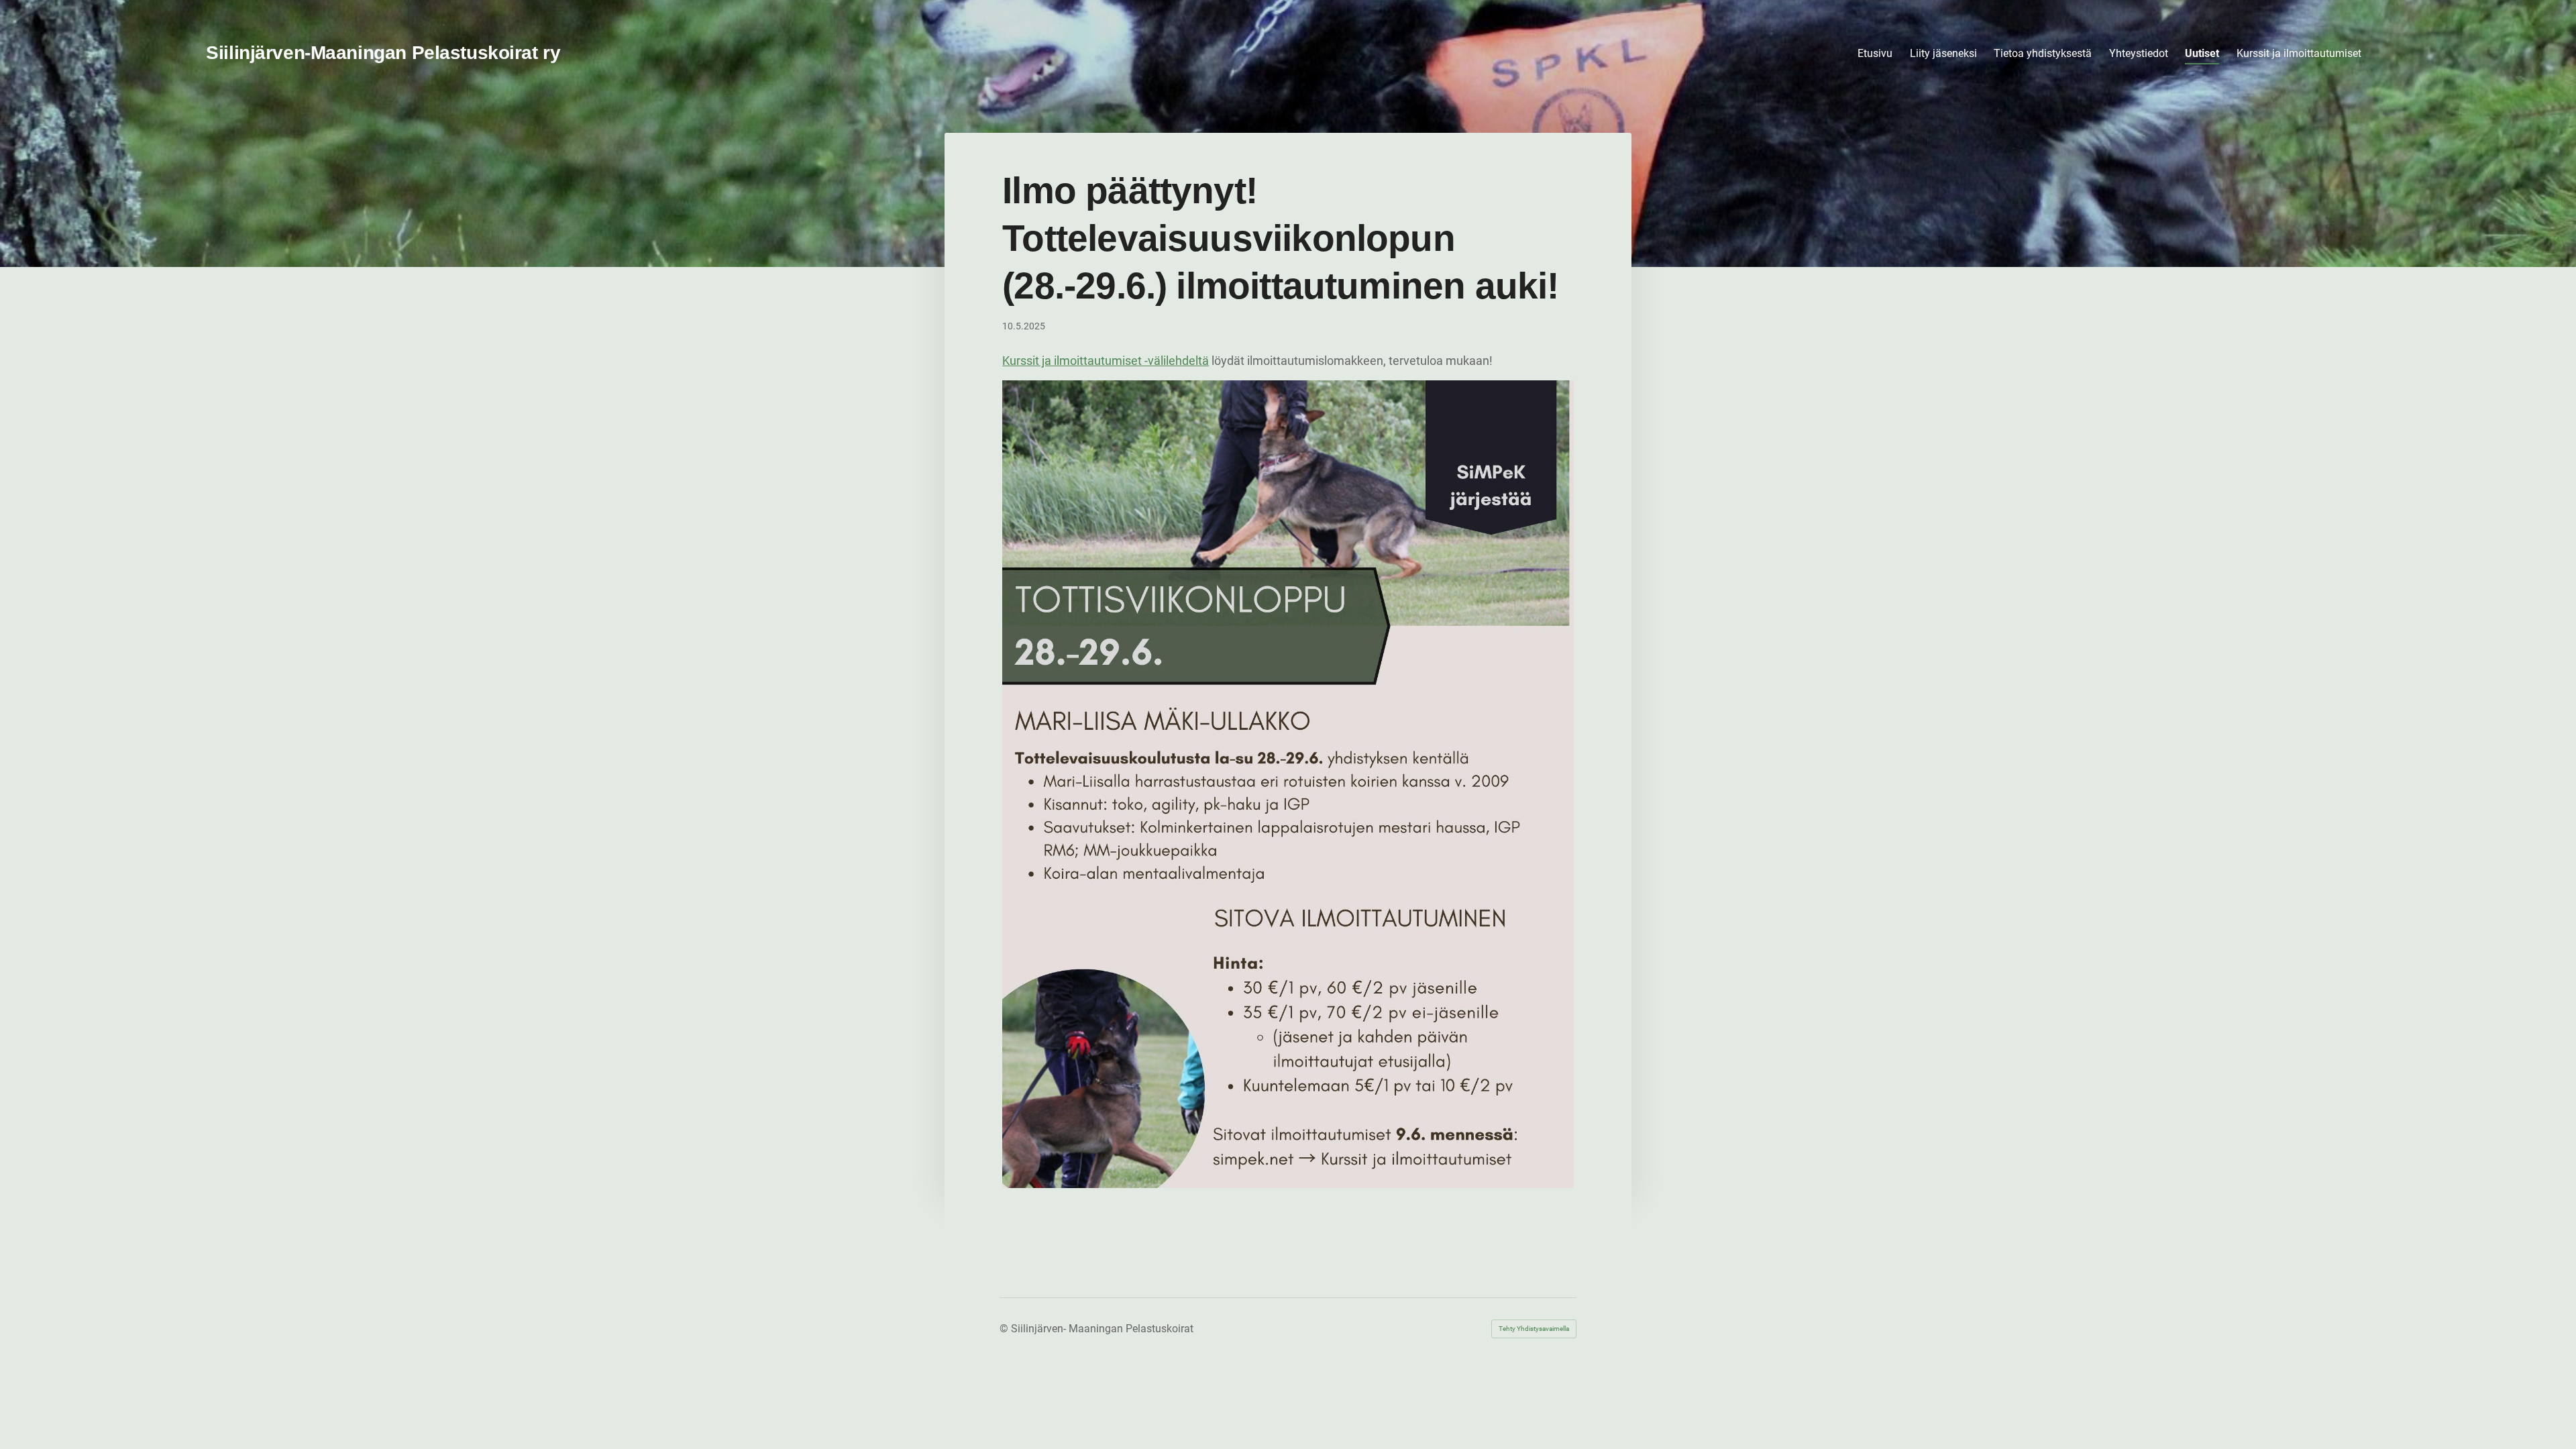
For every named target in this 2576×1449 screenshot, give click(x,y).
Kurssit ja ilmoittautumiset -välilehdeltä (1106, 361)
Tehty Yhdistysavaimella (1534, 1329)
